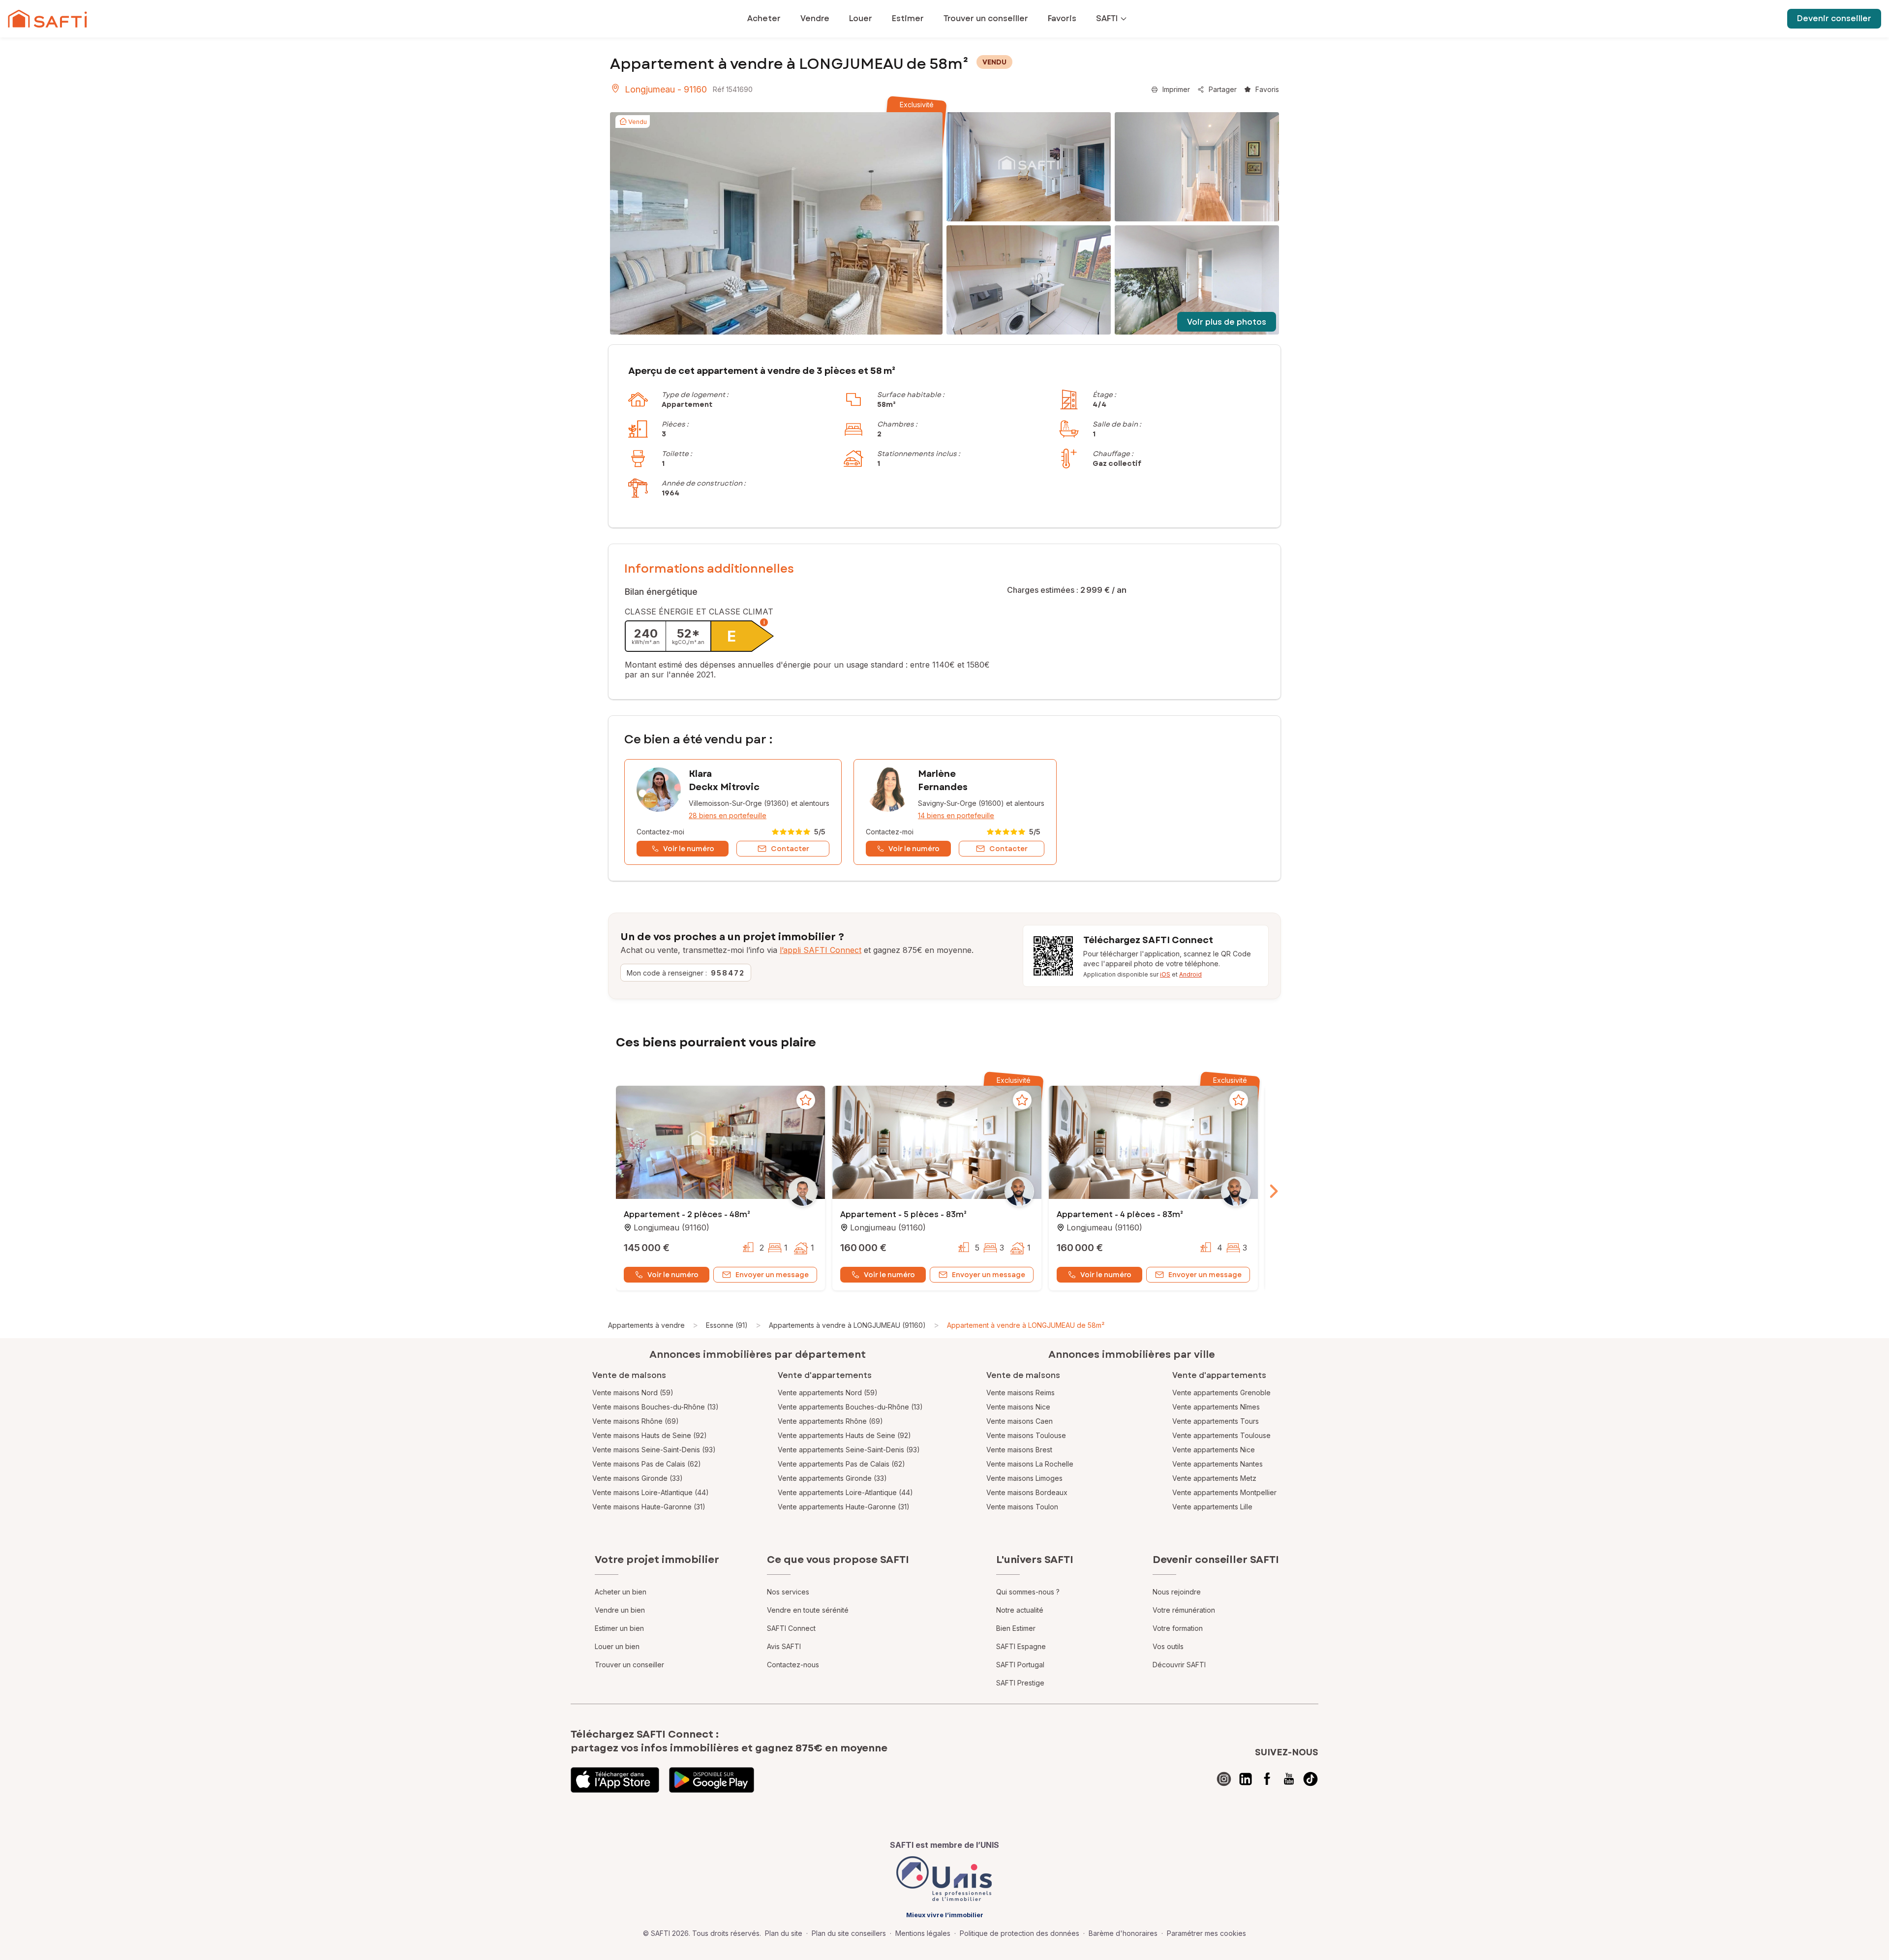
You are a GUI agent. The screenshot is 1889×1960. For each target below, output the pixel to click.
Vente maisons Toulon (1022, 1507)
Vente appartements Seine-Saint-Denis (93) (849, 1450)
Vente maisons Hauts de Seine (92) (650, 1435)
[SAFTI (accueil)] (47, 19)
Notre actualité (1020, 1610)
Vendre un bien (620, 1610)
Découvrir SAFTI (1179, 1665)
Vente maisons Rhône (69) (636, 1421)
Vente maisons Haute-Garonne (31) (649, 1507)
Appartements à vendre (646, 1325)
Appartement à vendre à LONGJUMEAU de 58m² (1026, 1325)
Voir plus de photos (1227, 322)
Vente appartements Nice (1214, 1450)
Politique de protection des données (1020, 1933)
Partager (1223, 89)
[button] (720, 1143)
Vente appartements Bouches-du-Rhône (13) (850, 1407)
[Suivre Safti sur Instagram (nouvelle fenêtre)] (1224, 1779)
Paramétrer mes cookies (1206, 1933)
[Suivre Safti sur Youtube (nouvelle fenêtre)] (1289, 1779)
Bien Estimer (1016, 1628)
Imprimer (1176, 89)
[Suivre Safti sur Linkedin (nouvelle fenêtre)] (1246, 1779)
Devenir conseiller (1834, 18)
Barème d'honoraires (1123, 1933)
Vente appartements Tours (1216, 1421)
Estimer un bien (619, 1628)
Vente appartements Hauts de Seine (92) (844, 1435)
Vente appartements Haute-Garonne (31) (844, 1507)
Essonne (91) (727, 1325)
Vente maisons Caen (1020, 1421)
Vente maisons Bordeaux (1027, 1492)
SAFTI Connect (791, 1628)
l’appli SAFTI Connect (821, 950)
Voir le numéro (673, 1275)
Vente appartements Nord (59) (828, 1393)
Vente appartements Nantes (1218, 1464)
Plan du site (784, 1933)
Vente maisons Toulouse (1026, 1435)
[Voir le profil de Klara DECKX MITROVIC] (733, 812)
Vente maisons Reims (1021, 1393)
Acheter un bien (621, 1592)
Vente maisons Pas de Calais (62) (647, 1464)
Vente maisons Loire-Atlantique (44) (651, 1492)
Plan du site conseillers (849, 1933)
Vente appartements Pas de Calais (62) (841, 1464)
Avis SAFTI (784, 1646)
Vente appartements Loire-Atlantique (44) (845, 1492)
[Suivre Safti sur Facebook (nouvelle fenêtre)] (1267, 1779)
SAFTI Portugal (1020, 1665)
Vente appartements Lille (1212, 1507)
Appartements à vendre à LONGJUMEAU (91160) (847, 1325)
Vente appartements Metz (1214, 1478)
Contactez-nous (793, 1665)
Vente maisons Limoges (1024, 1478)
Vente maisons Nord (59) (633, 1393)
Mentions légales (923, 1933)
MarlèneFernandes (943, 781)
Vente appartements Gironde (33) (832, 1478)
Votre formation (1178, 1628)
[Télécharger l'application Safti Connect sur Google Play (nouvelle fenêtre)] (712, 1780)
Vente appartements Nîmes (1216, 1407)
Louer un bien (617, 1646)
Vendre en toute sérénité (808, 1610)
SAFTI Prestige (1020, 1683)
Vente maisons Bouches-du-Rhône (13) (655, 1407)
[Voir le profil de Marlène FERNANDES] (955, 812)
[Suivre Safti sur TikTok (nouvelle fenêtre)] (1310, 1779)
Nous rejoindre (1177, 1592)
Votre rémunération (1184, 1610)
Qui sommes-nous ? (1028, 1592)
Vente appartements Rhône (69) (830, 1421)
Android (1190, 974)
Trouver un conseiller (629, 1665)
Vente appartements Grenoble (1221, 1393)
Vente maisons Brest (1019, 1450)
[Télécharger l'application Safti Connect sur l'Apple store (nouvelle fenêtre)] (615, 1780)
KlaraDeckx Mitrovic (724, 781)
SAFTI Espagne (1021, 1646)
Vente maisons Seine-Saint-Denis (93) (654, 1450)
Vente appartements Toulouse (1221, 1435)
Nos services (788, 1592)
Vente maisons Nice (1018, 1407)
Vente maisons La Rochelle (1030, 1464)
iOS (1165, 974)
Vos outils (1168, 1646)
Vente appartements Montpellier (1224, 1492)
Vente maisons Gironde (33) (638, 1478)
